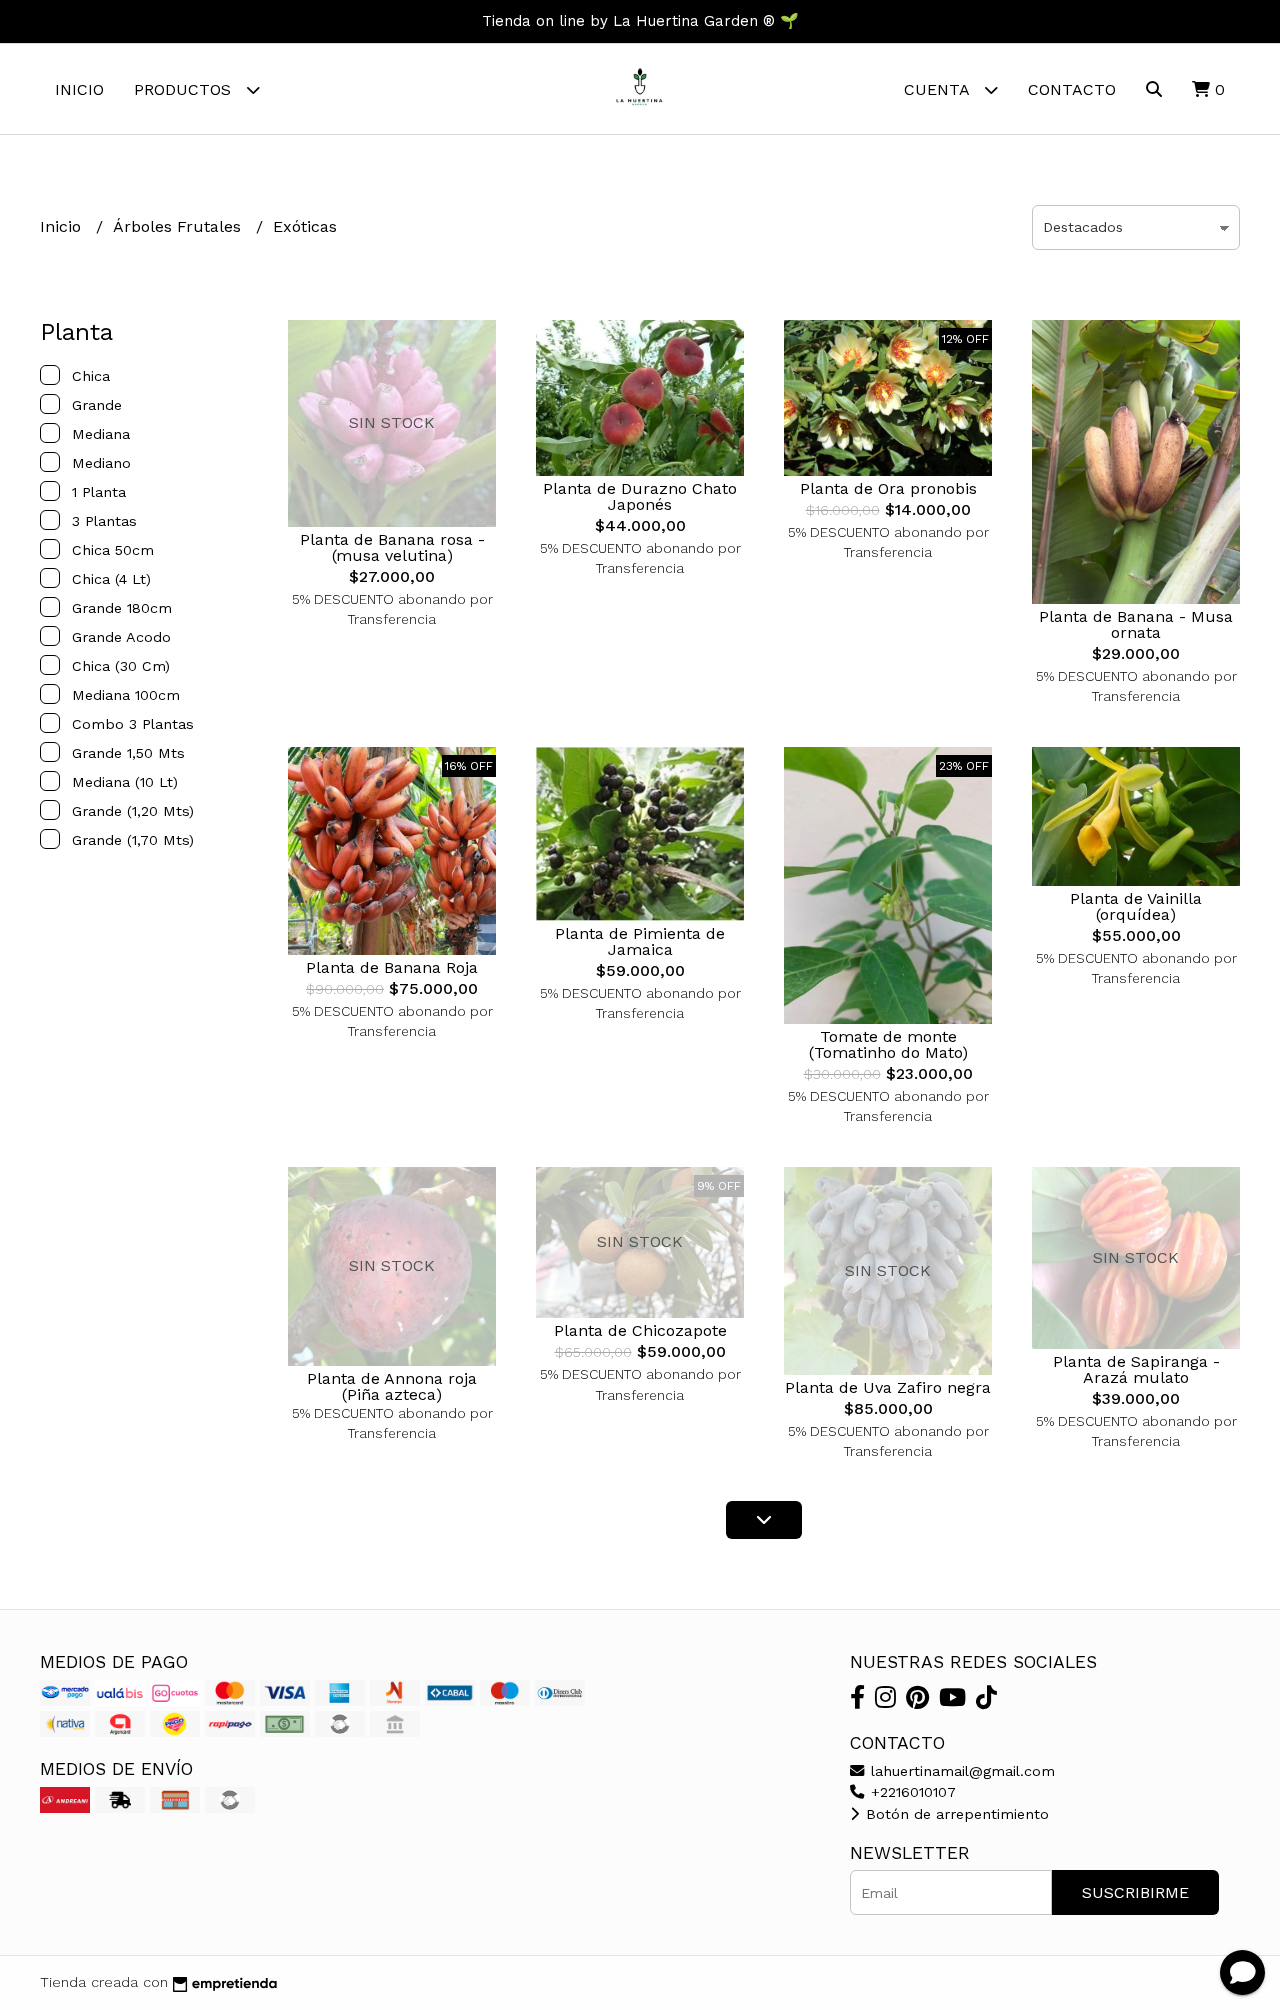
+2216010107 (911, 1792)
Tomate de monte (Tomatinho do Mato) (888, 1044)
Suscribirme (1135, 1892)
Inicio (79, 89)
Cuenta (939, 89)
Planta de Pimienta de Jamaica (640, 941)
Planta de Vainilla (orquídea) (1136, 906)
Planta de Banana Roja (392, 967)
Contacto (1072, 89)
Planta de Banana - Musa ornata (1136, 624)
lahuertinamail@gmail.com (960, 1771)
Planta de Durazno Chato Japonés (640, 496)
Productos (185, 89)
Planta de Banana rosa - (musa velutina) (392, 547)
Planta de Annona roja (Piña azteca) (392, 1386)
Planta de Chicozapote (640, 1330)
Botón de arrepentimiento (955, 1814)
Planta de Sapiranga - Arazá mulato (1136, 1369)
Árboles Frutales (179, 226)
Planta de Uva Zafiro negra (888, 1387)
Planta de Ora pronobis (888, 488)
